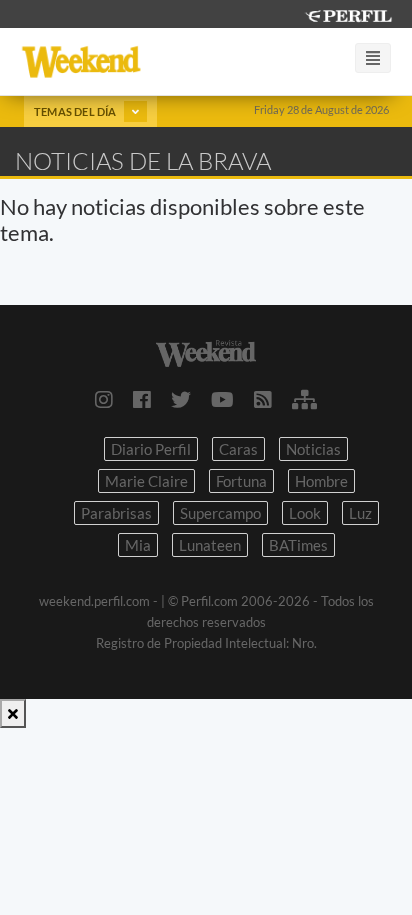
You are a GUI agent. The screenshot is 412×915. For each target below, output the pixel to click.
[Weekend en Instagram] (104, 399)
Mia (138, 545)
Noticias (313, 449)
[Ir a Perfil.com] (348, 13)
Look (305, 513)
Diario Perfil (151, 449)
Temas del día (76, 111)
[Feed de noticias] (263, 399)
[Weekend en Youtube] (222, 399)
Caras (238, 449)
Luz (360, 513)
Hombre (321, 481)
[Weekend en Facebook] (142, 399)
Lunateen (210, 545)
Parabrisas (116, 513)
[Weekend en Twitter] (181, 399)
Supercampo (220, 513)
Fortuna (241, 481)
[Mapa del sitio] (304, 399)
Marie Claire (146, 481)
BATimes (298, 545)
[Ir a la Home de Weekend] (206, 351)
